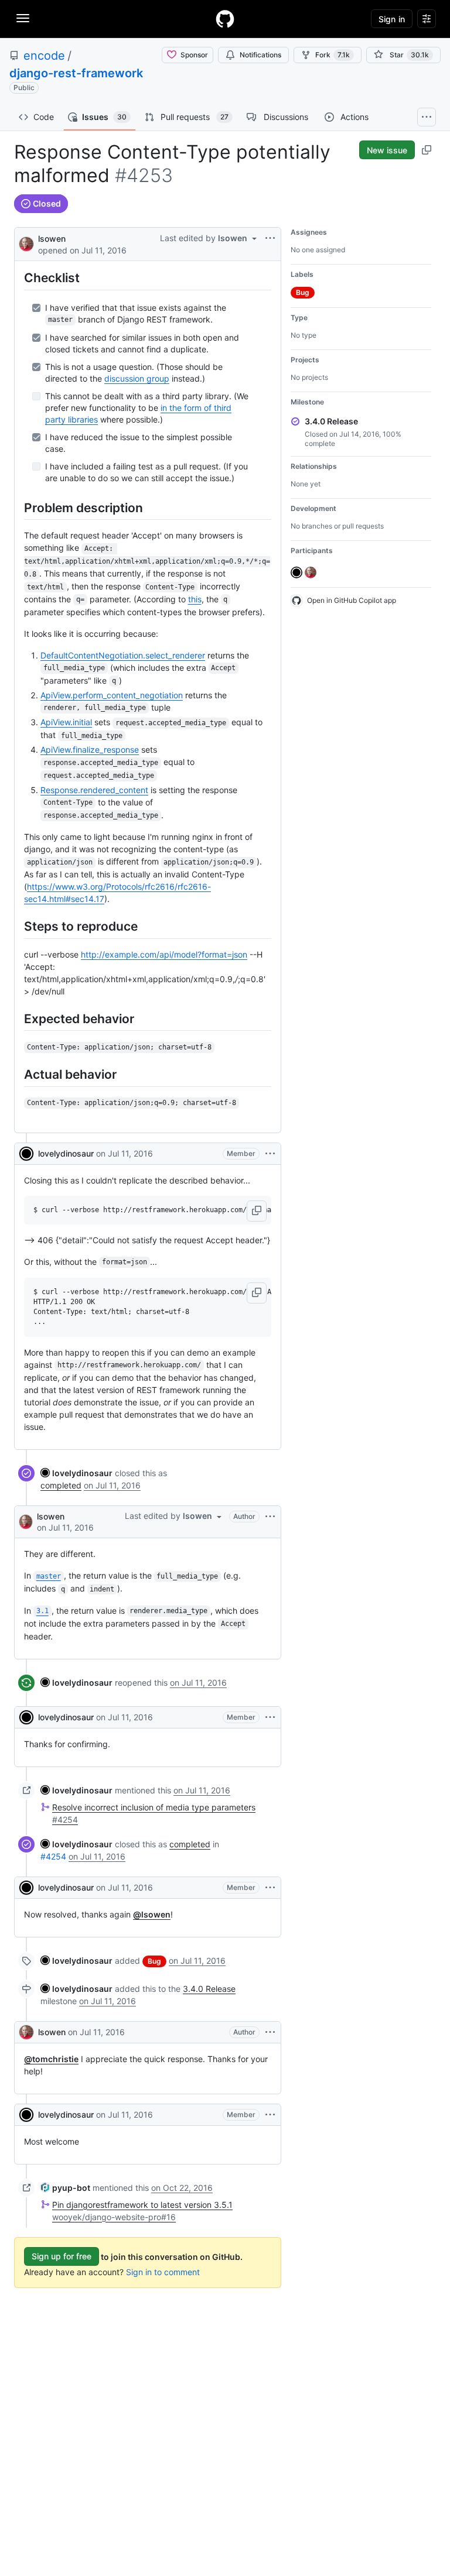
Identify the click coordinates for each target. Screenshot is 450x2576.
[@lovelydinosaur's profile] (26, 1154)
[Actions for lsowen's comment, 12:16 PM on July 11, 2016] (270, 2032)
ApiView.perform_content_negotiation (112, 695)
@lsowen (152, 1914)
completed (61, 1485)
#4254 (53, 1856)
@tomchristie (51, 2059)
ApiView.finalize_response (90, 750)
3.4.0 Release (209, 1989)
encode (44, 56)
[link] (76, 1473)
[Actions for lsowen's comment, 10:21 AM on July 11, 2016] (270, 1517)
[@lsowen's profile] (26, 243)
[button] (257, 1211)
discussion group (137, 378)
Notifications (260, 55)
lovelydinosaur (66, 1153)
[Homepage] (225, 19)
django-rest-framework (76, 73)
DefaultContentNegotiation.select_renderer (123, 655)
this (195, 599)
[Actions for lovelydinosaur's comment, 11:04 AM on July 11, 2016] (270, 1888)
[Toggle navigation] (23, 18)
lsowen (52, 239)
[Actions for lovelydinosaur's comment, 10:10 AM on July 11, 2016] (270, 1154)
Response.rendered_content (94, 790)
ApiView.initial (66, 722)
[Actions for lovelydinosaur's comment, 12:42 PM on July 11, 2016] (270, 2115)
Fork (333, 55)
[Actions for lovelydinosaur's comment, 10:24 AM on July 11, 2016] (270, 1717)
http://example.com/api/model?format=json (164, 954)
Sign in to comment (163, 2272)
